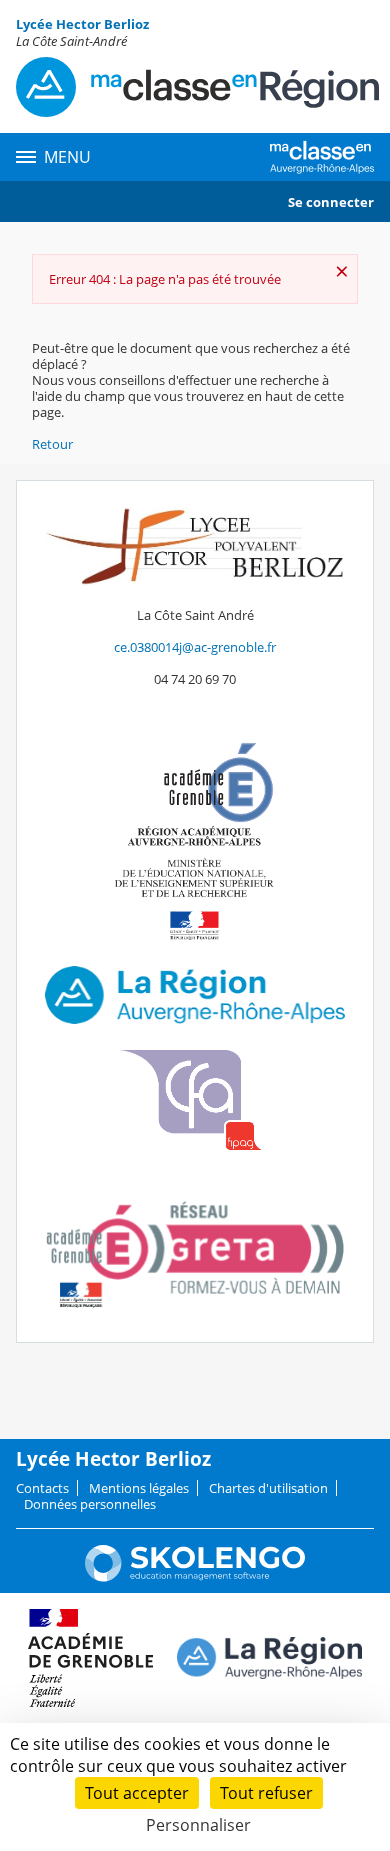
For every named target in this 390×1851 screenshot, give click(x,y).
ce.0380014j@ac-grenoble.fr (195, 647)
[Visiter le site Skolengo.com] (195, 1577)
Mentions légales (139, 1488)
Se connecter (331, 202)
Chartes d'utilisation (268, 1488)
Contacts (42, 1488)
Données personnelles (90, 1504)
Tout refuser (266, 1793)
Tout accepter (137, 1793)
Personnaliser (198, 1825)
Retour (52, 444)
